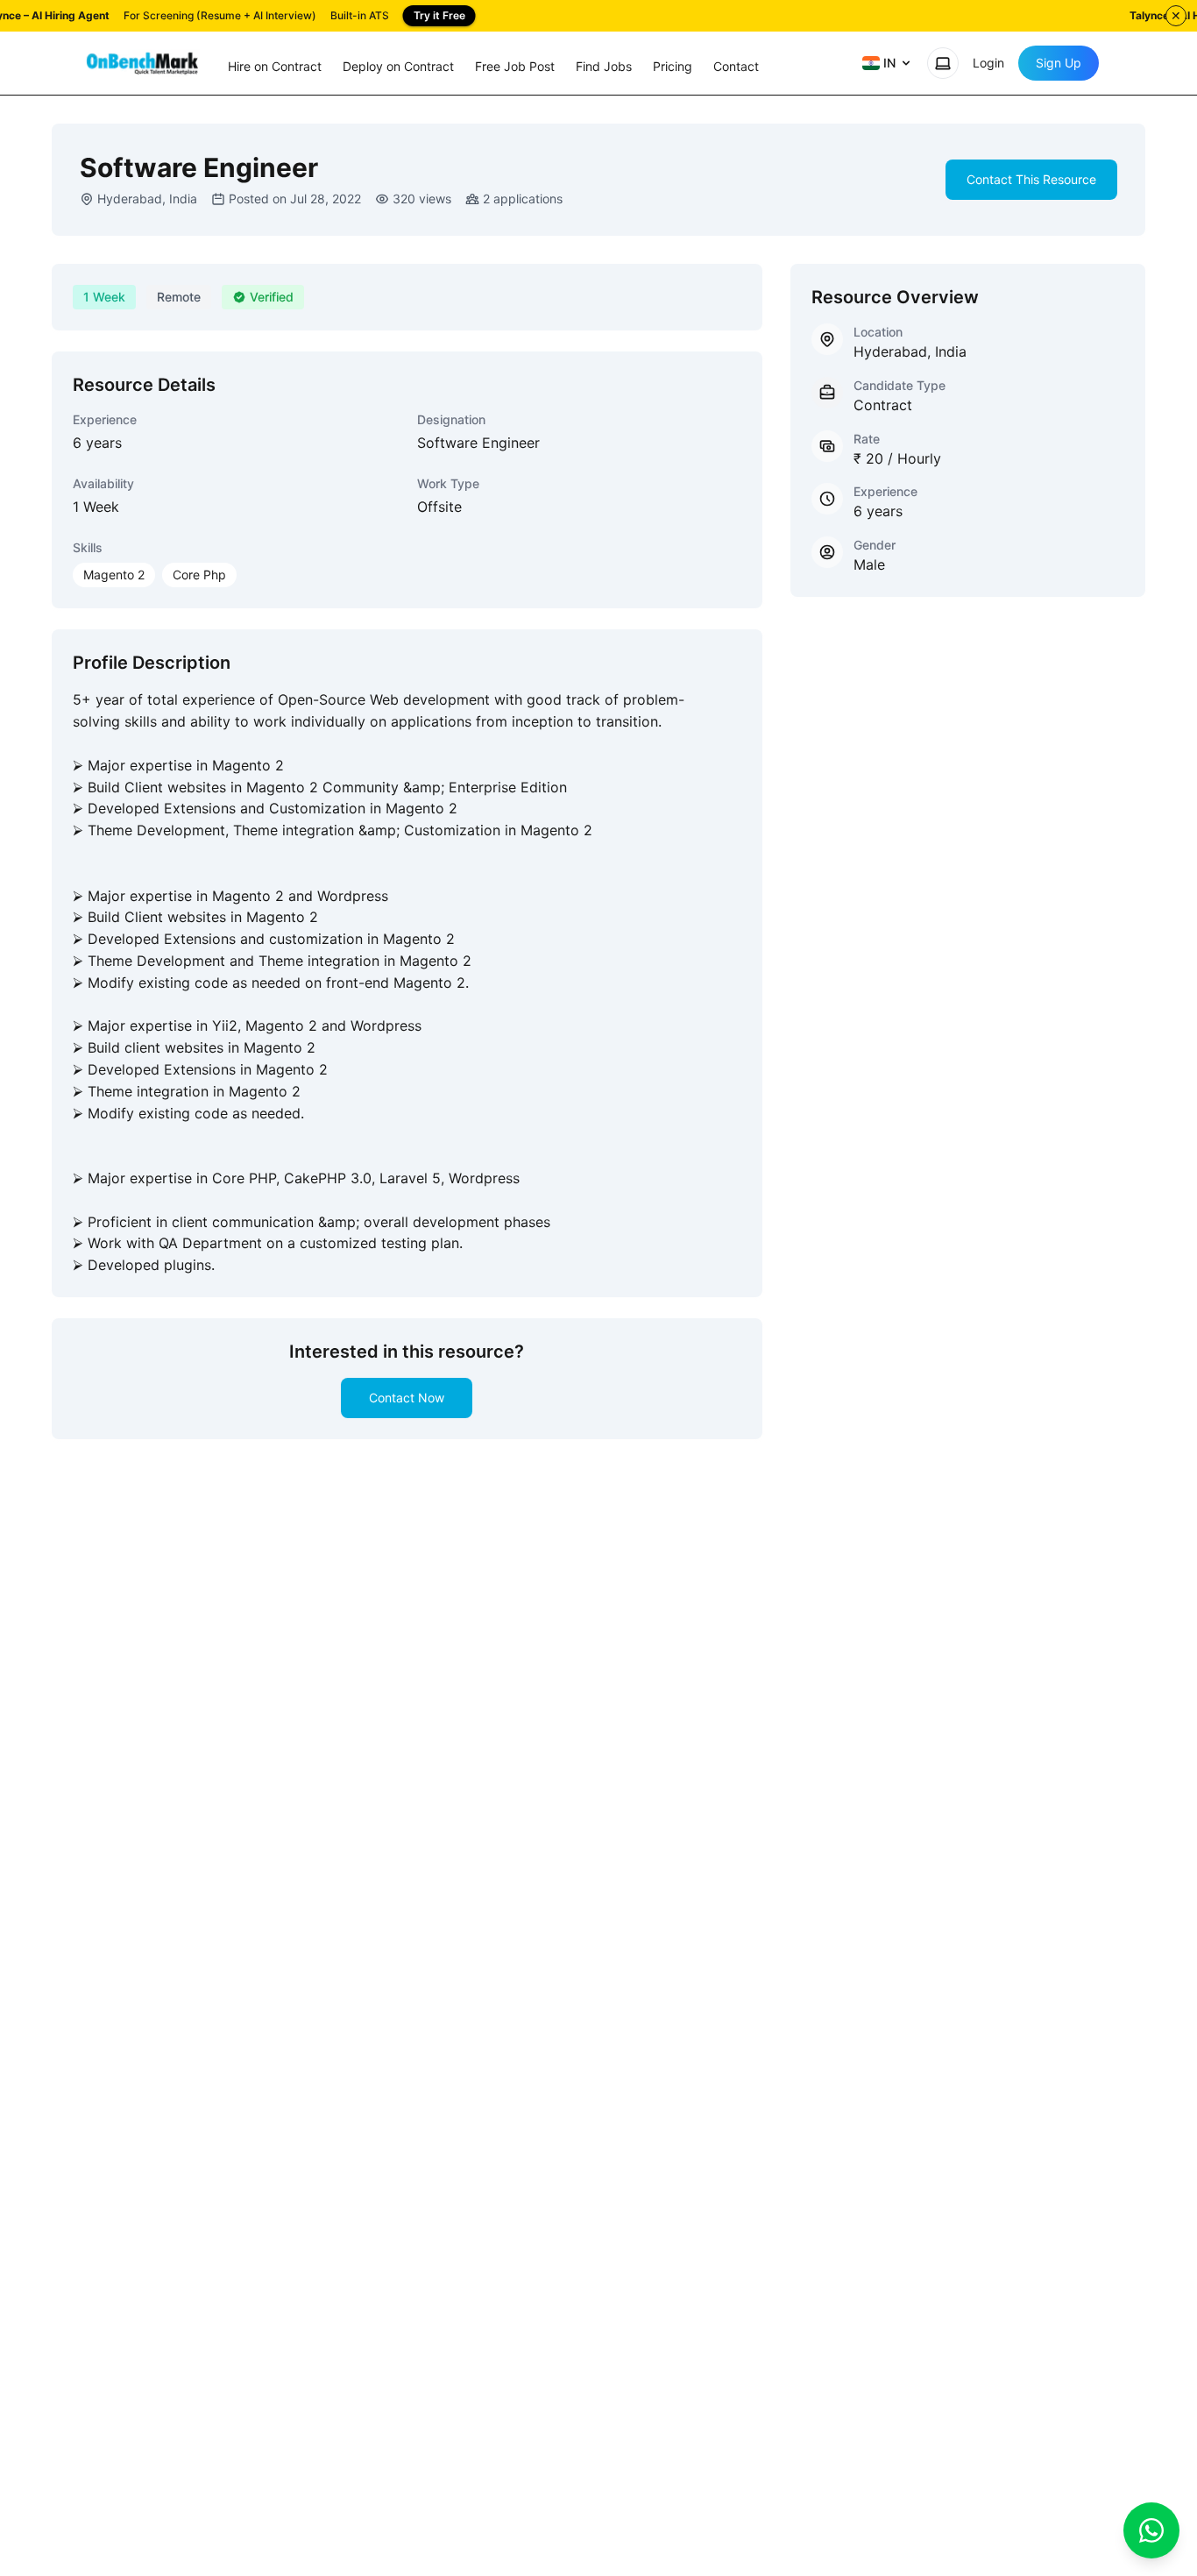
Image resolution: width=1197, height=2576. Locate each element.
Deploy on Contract (398, 66)
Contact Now (407, 1398)
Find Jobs (604, 66)
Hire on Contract (275, 66)
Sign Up (1059, 63)
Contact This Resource (1031, 179)
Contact (736, 66)
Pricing (673, 66)
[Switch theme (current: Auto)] (943, 63)
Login (988, 63)
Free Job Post (515, 66)
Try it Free (439, 15)
